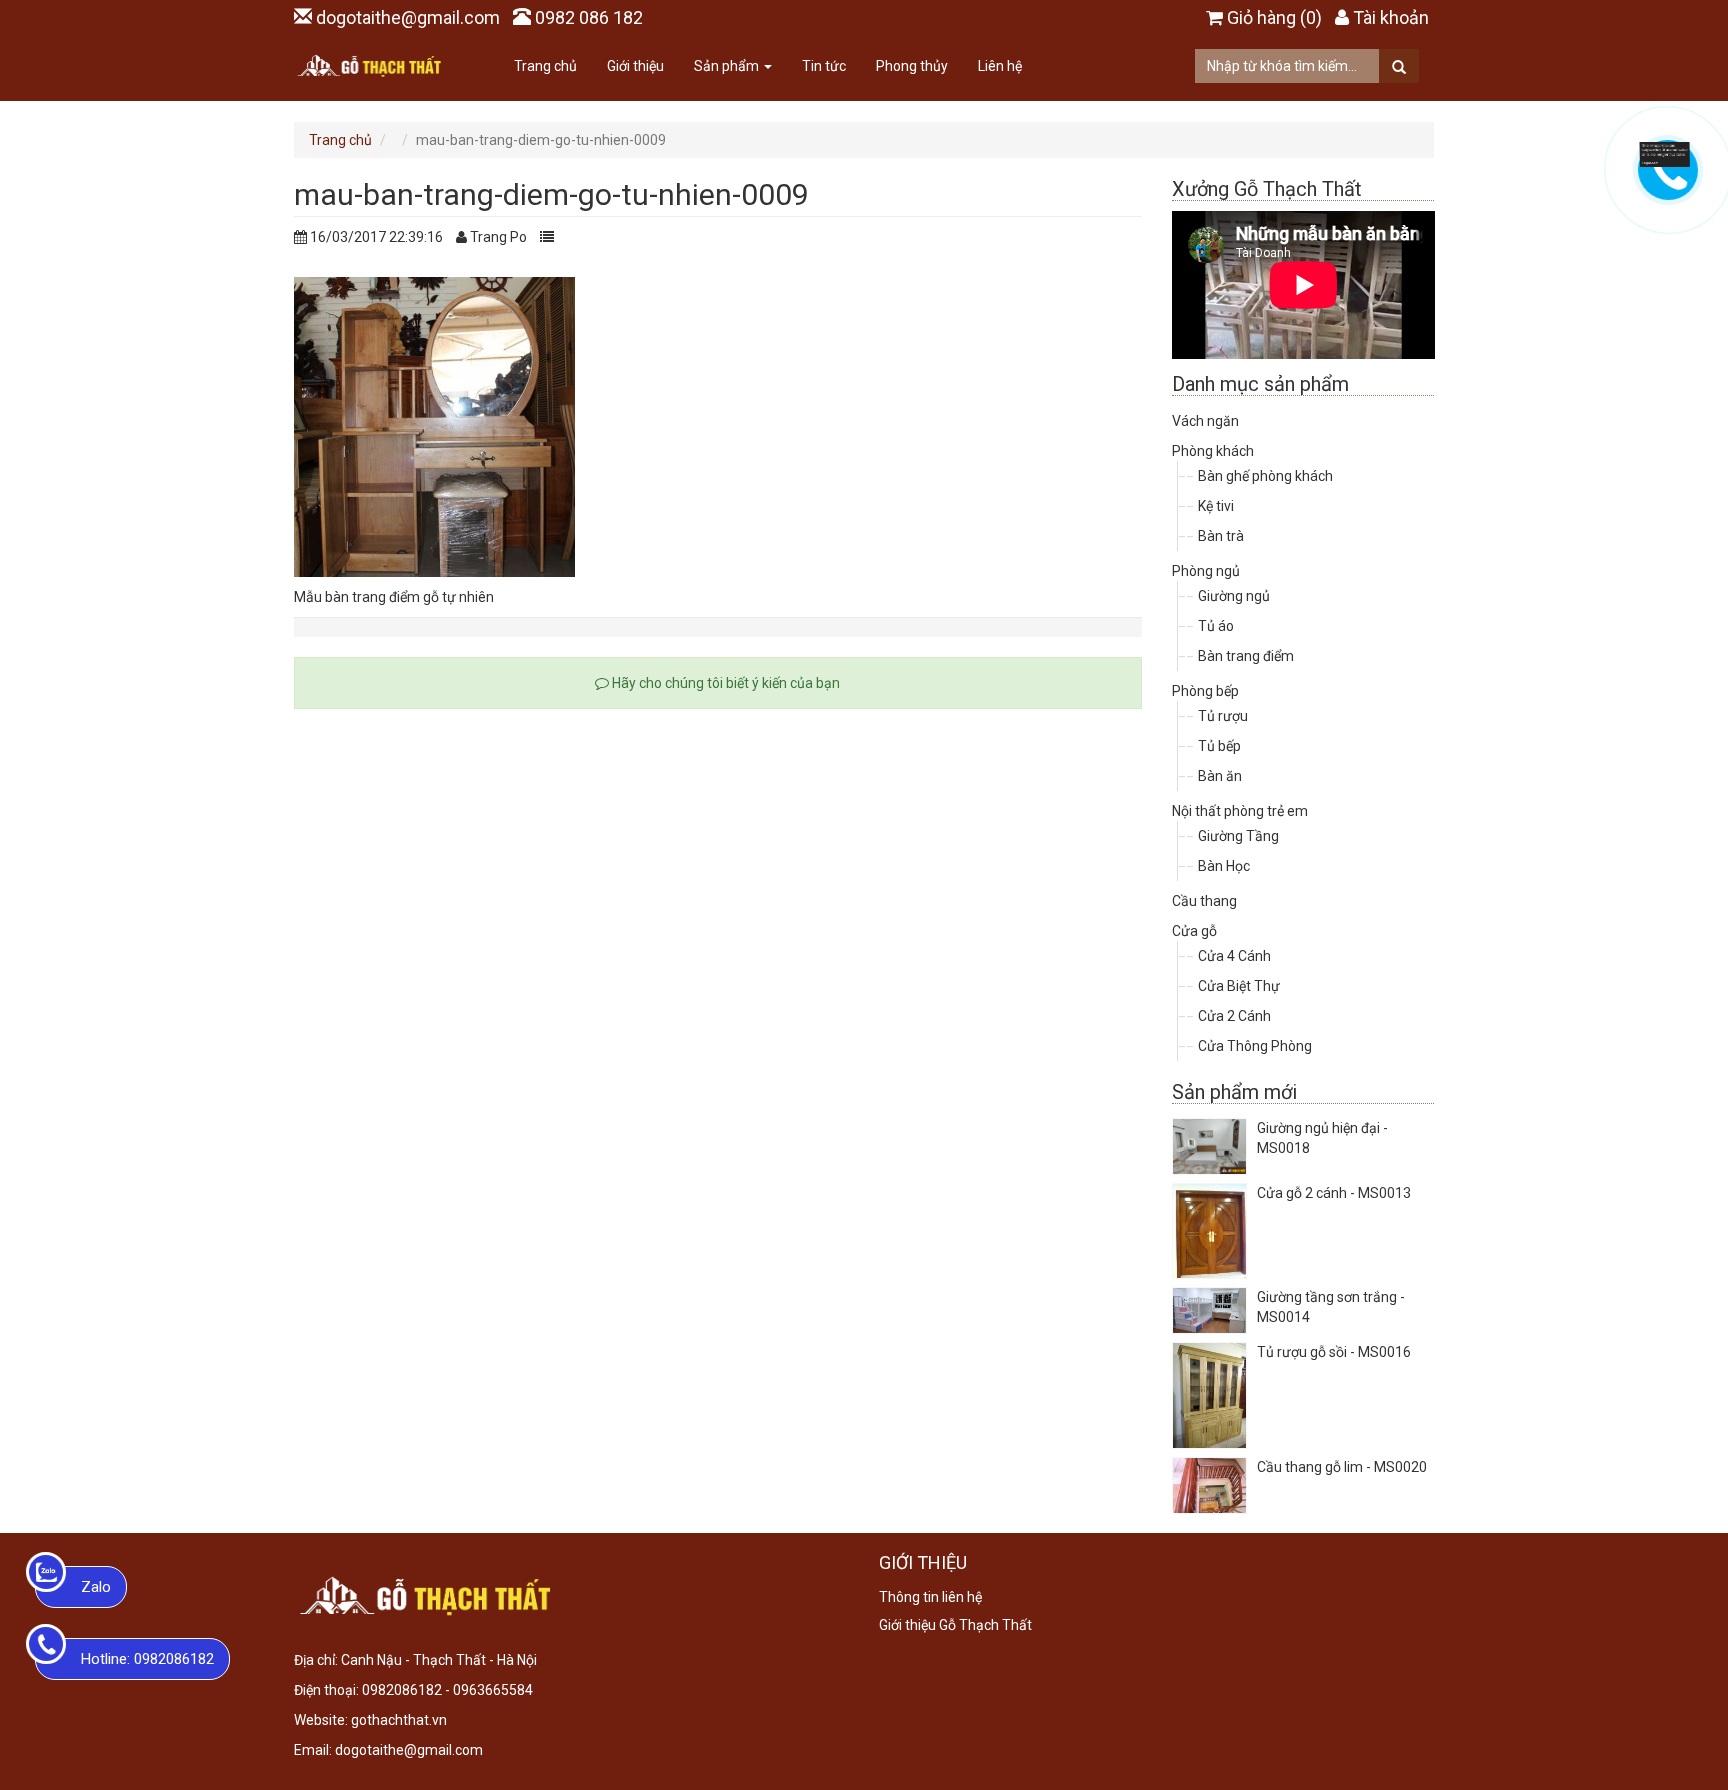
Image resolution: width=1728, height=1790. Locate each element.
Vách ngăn (1205, 421)
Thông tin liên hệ (930, 1597)
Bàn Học (1224, 866)
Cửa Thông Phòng (1255, 1046)
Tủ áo (1216, 626)
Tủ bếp (1219, 746)
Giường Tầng (1238, 836)
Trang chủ (545, 66)
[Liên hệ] (1665, 153)
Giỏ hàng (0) (1274, 17)
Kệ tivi (1216, 506)
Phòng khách (1213, 451)
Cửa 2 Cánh (1234, 1016)
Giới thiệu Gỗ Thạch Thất (955, 1625)
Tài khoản (1391, 17)
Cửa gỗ (1194, 931)
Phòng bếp (1205, 691)
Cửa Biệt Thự (1239, 986)
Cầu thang (1204, 901)
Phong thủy (912, 66)
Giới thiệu (635, 66)
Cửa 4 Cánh (1234, 956)
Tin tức (824, 66)
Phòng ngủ (1206, 571)
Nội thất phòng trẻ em (1240, 811)
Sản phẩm (728, 66)
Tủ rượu (1223, 716)
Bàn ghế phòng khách (1265, 476)
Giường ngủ (1234, 596)
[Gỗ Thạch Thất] (369, 66)
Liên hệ (1000, 66)
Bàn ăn (1220, 776)
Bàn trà (1221, 536)
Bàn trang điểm (1246, 656)
